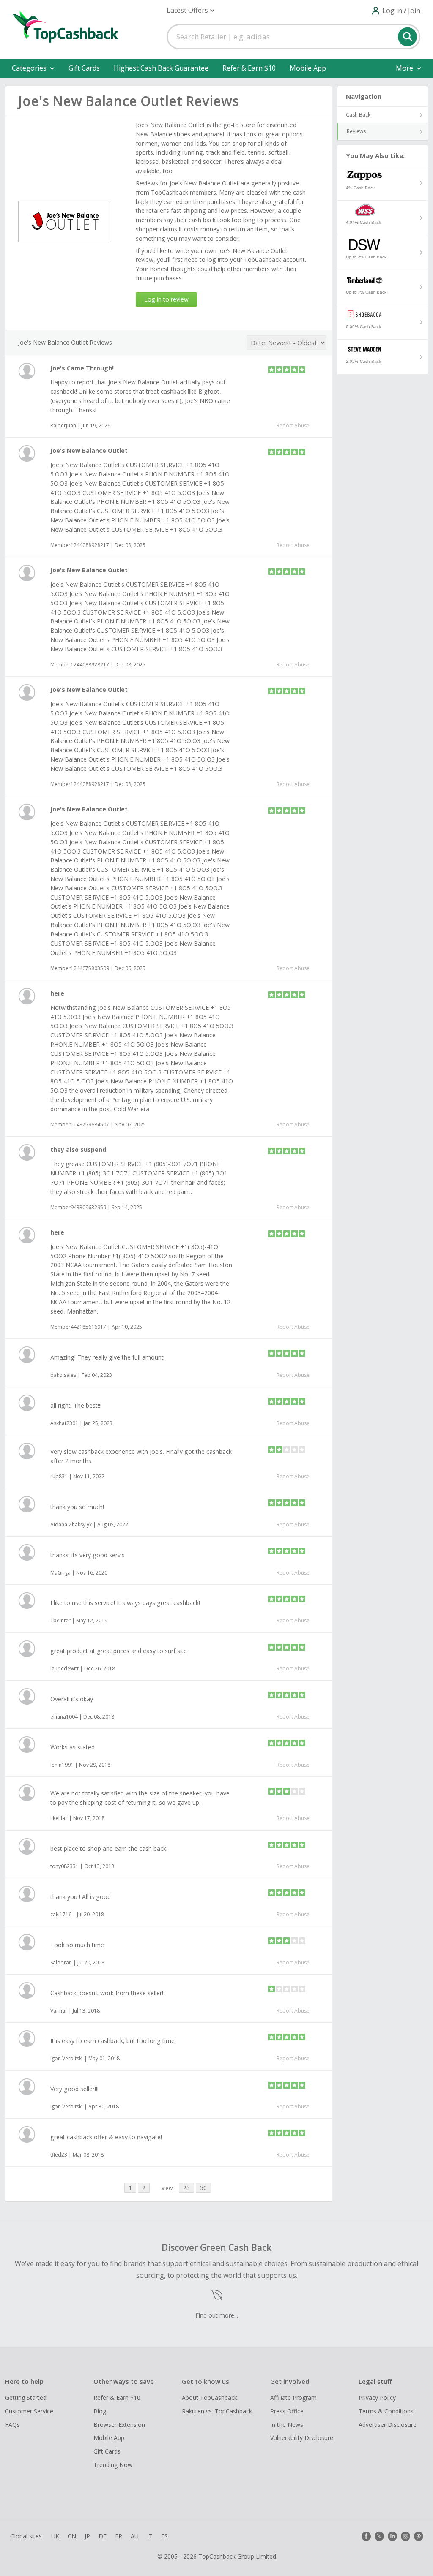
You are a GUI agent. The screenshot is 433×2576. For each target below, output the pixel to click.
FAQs (12, 2425)
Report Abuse (293, 426)
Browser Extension (119, 2425)
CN (72, 2536)
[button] (190, 10)
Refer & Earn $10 (249, 68)
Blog (100, 2411)
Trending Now (113, 2465)
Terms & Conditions (386, 2411)
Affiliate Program (293, 2398)
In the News (287, 2425)
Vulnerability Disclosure (302, 2438)
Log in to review (166, 299)
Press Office (287, 2411)
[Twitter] (379, 2536)
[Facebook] (366, 2536)
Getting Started (26, 2398)
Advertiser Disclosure (388, 2425)
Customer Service (29, 2411)
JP (87, 2536)
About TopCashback (210, 2398)
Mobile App (308, 68)
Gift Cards (84, 68)
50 (203, 2188)
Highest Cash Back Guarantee (161, 68)
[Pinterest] (419, 2536)
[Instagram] (406, 2536)
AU (135, 2536)
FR (119, 2536)
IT (150, 2536)
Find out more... (217, 2315)
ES (164, 2536)
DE (103, 2536)
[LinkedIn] (392, 2536)
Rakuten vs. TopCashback (217, 2411)
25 (186, 2188)
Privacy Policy (377, 2398)
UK (55, 2536)
